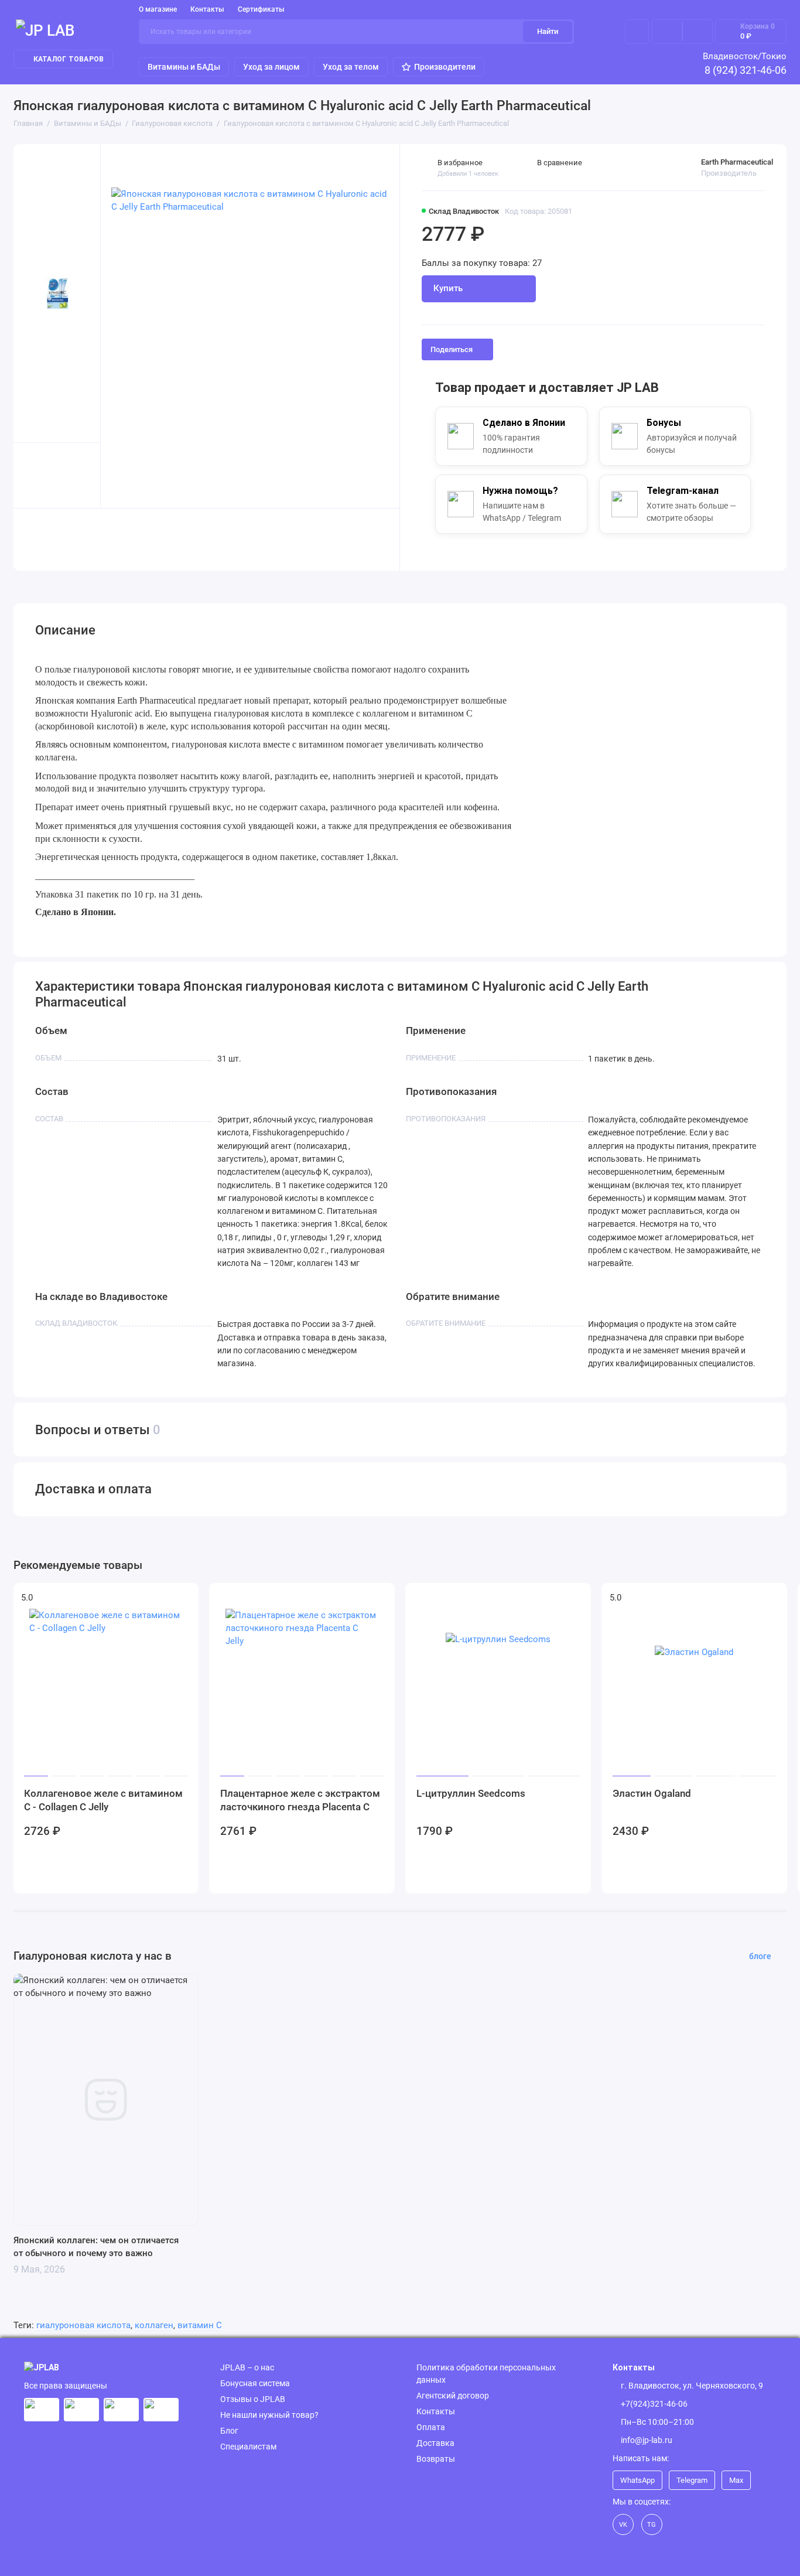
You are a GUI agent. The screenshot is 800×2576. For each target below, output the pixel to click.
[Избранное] (698, 32)
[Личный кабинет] (637, 32)
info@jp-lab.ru (647, 2440)
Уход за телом (351, 67)
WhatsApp (637, 2480)
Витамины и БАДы (184, 67)
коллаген (154, 2325)
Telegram (692, 2480)
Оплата (431, 2427)
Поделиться (452, 349)
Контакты (207, 9)
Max (736, 2480)
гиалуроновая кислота (83, 2325)
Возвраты (436, 2459)
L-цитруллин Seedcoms (471, 1793)
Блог (229, 2431)
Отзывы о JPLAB (253, 2399)
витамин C (200, 2325)
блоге (760, 1956)
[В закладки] (183, 1598)
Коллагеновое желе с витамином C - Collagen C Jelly (103, 1800)
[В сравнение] (163, 1598)
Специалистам (248, 2447)
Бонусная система (255, 2383)
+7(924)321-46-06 (654, 2404)
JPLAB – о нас (247, 2367)
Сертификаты (261, 9)
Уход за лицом (271, 67)
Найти (548, 31)
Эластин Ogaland (652, 1793)
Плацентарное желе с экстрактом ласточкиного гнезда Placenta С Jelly (300, 1801)
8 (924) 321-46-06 (746, 70)
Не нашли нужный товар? (269, 2415)
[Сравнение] (667, 32)
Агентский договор (453, 2396)
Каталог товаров (69, 59)
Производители (445, 67)
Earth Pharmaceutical (737, 162)
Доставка (435, 2443)
